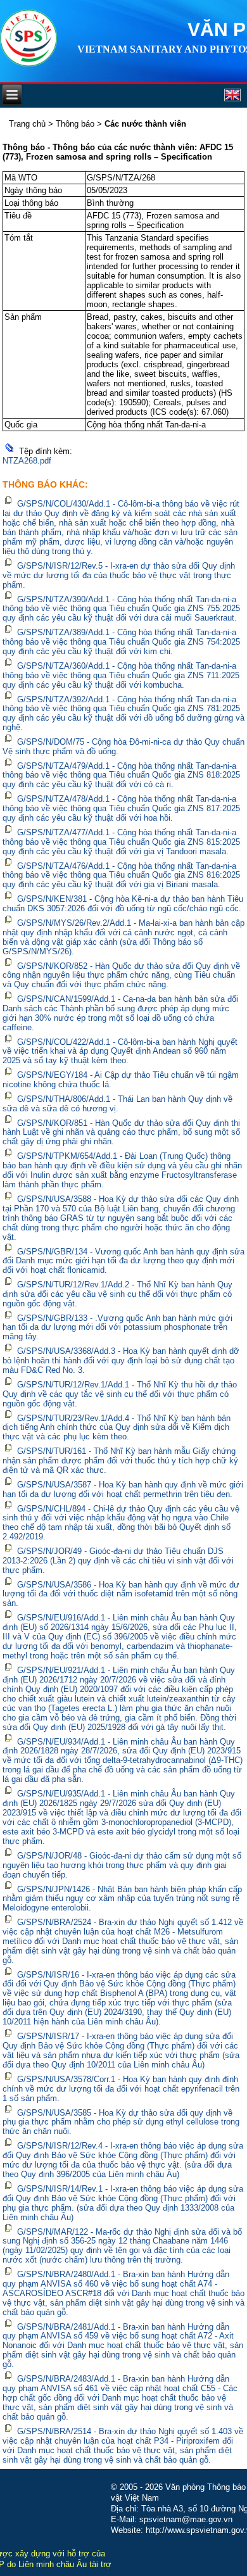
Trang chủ (27, 124)
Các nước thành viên (145, 124)
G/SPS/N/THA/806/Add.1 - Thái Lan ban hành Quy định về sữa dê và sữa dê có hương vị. (117, 1104)
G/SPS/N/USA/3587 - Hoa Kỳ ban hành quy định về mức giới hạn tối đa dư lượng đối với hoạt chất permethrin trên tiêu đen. (123, 1489)
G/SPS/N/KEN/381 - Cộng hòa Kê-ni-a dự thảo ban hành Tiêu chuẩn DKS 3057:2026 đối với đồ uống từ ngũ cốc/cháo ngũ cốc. (123, 904)
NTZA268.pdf (27, 461)
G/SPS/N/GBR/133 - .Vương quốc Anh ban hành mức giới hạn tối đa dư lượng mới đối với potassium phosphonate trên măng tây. (117, 1327)
